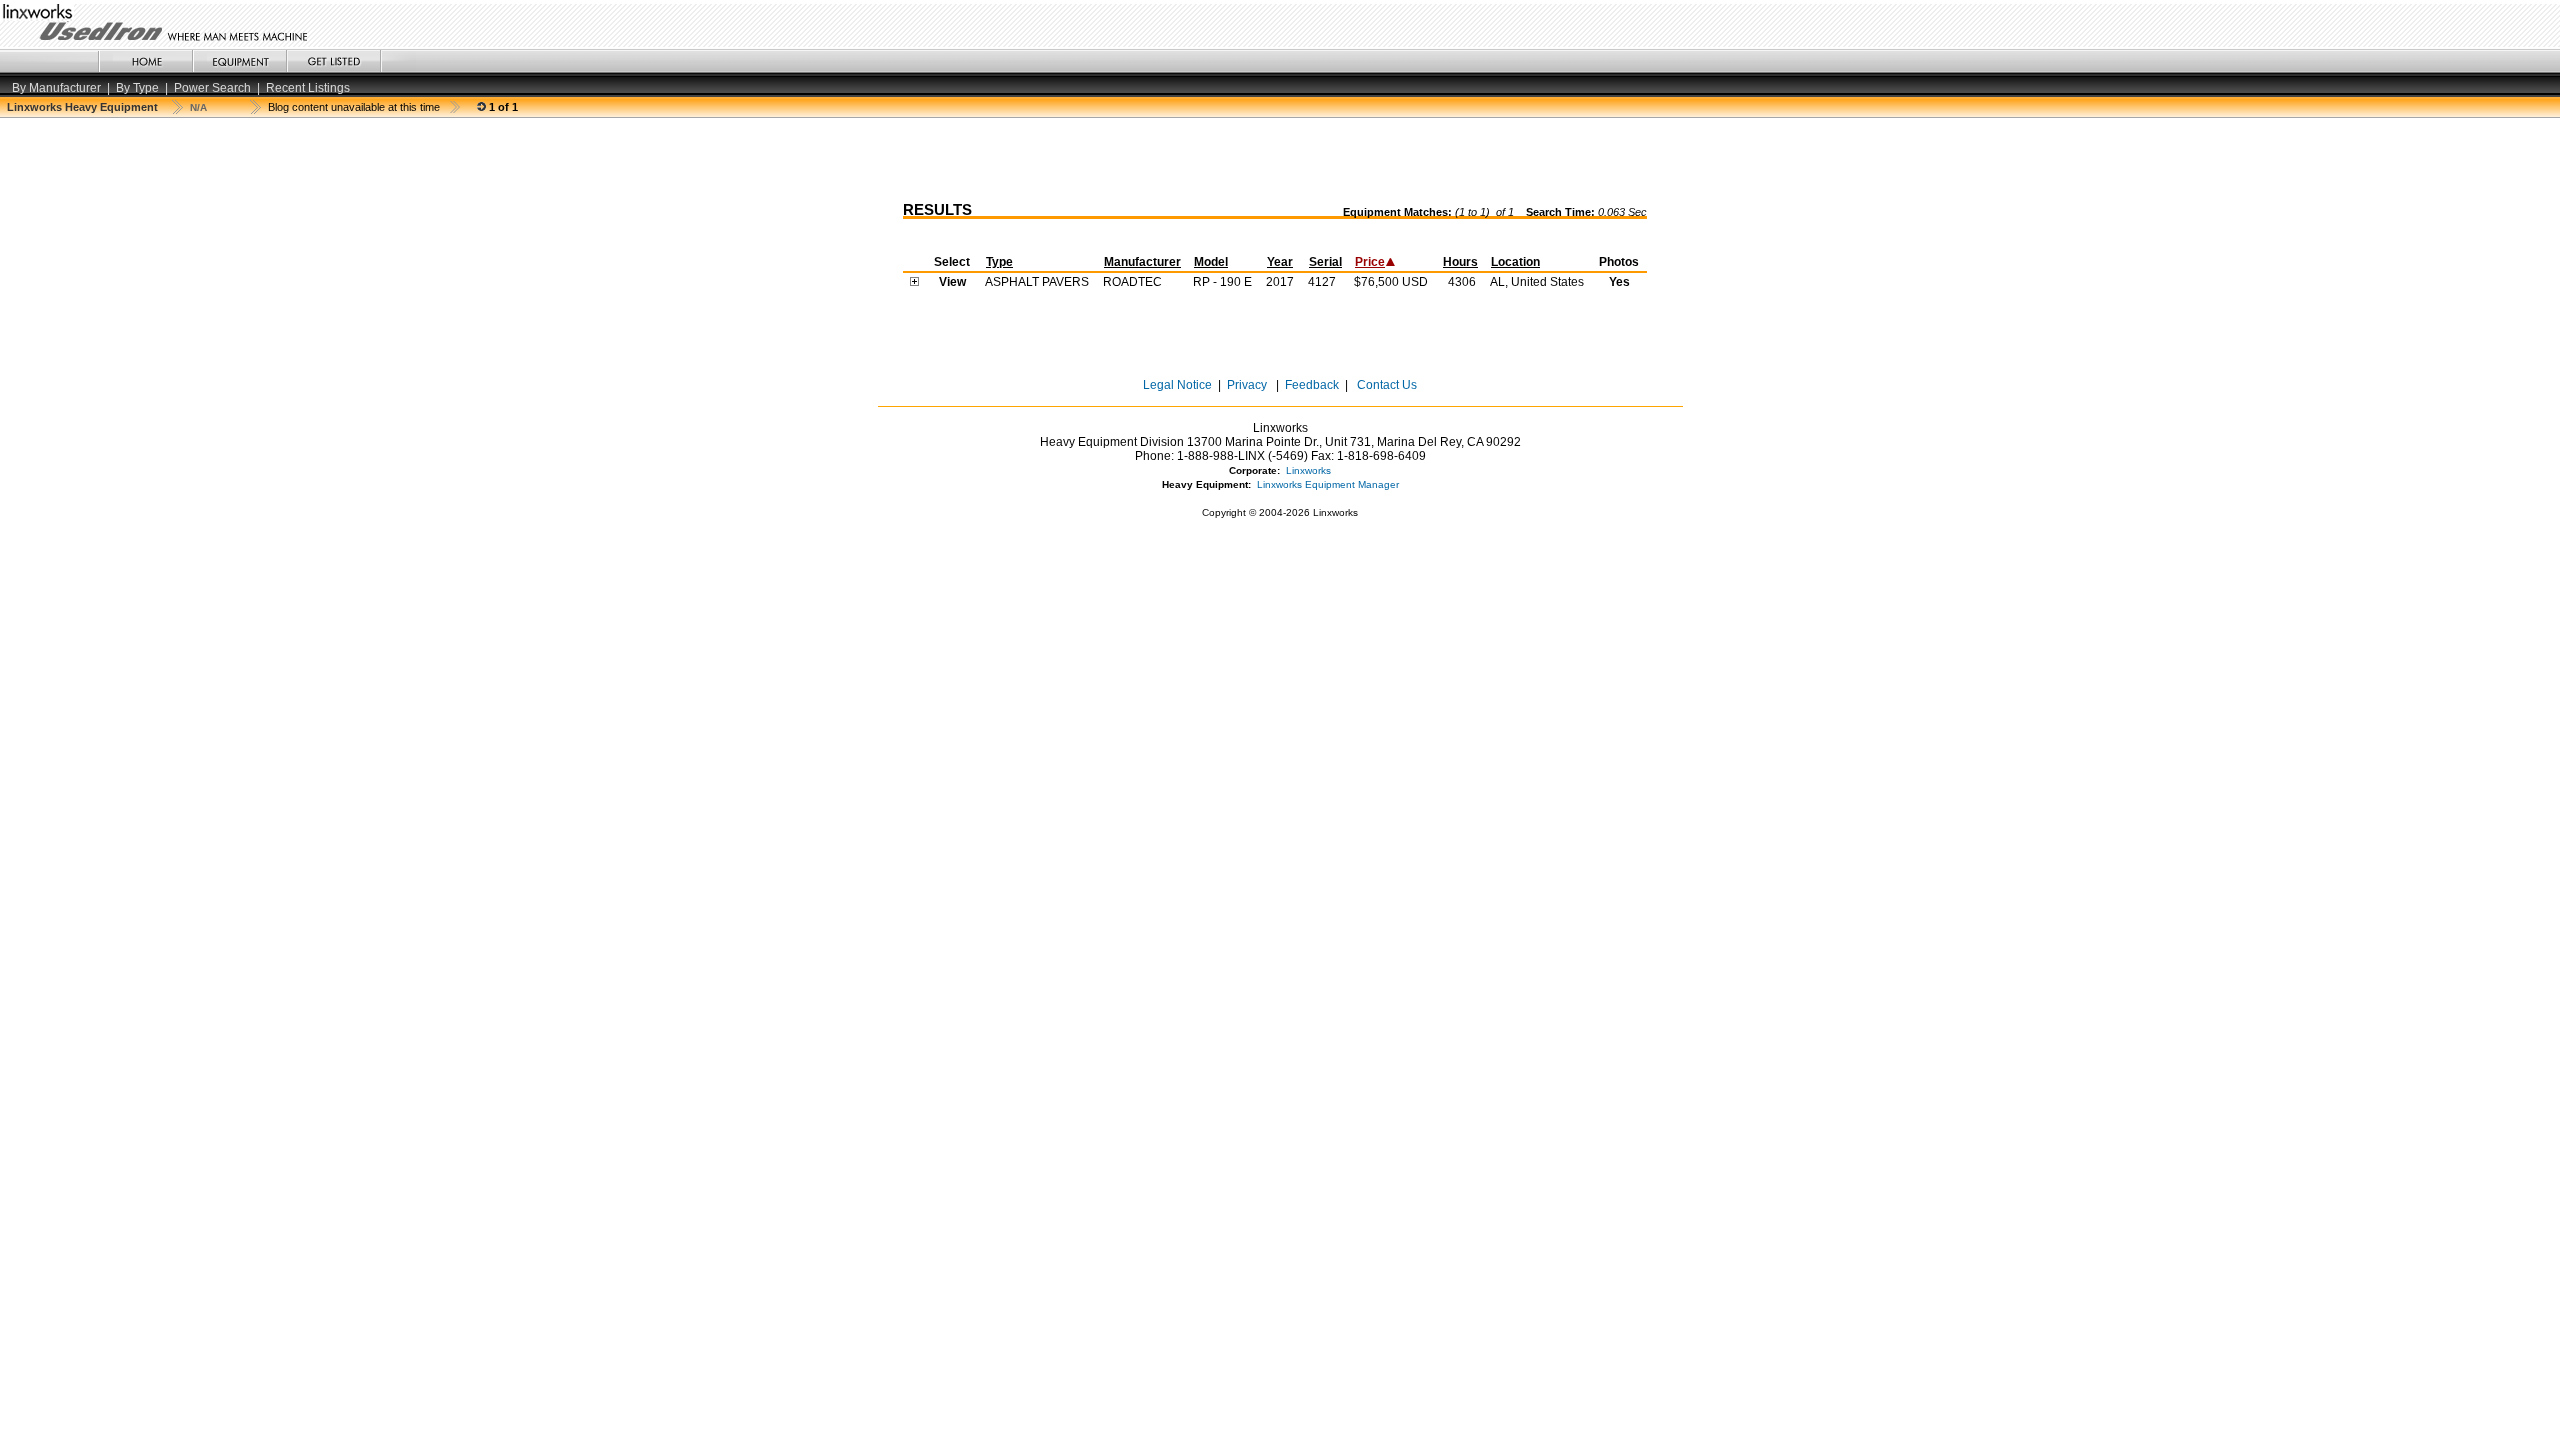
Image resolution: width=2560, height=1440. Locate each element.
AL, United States (1537, 282)
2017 (1280, 282)
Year (1280, 262)
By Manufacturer (56, 88)
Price (1370, 262)
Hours (1460, 262)
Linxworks (1308, 470)
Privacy (1247, 385)
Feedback (1312, 385)
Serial (1325, 262)
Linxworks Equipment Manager (1328, 484)
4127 (1322, 282)
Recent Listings (308, 88)
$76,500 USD (1391, 282)
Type (999, 262)
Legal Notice (1177, 385)
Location (1515, 262)
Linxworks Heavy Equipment (82, 107)
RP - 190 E (1222, 282)
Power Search (212, 88)
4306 (1462, 282)
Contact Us (1385, 385)
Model (1211, 262)
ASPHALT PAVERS (1037, 282)
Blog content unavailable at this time (354, 107)
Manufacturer (1142, 262)
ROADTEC (1132, 282)
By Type (137, 88)
